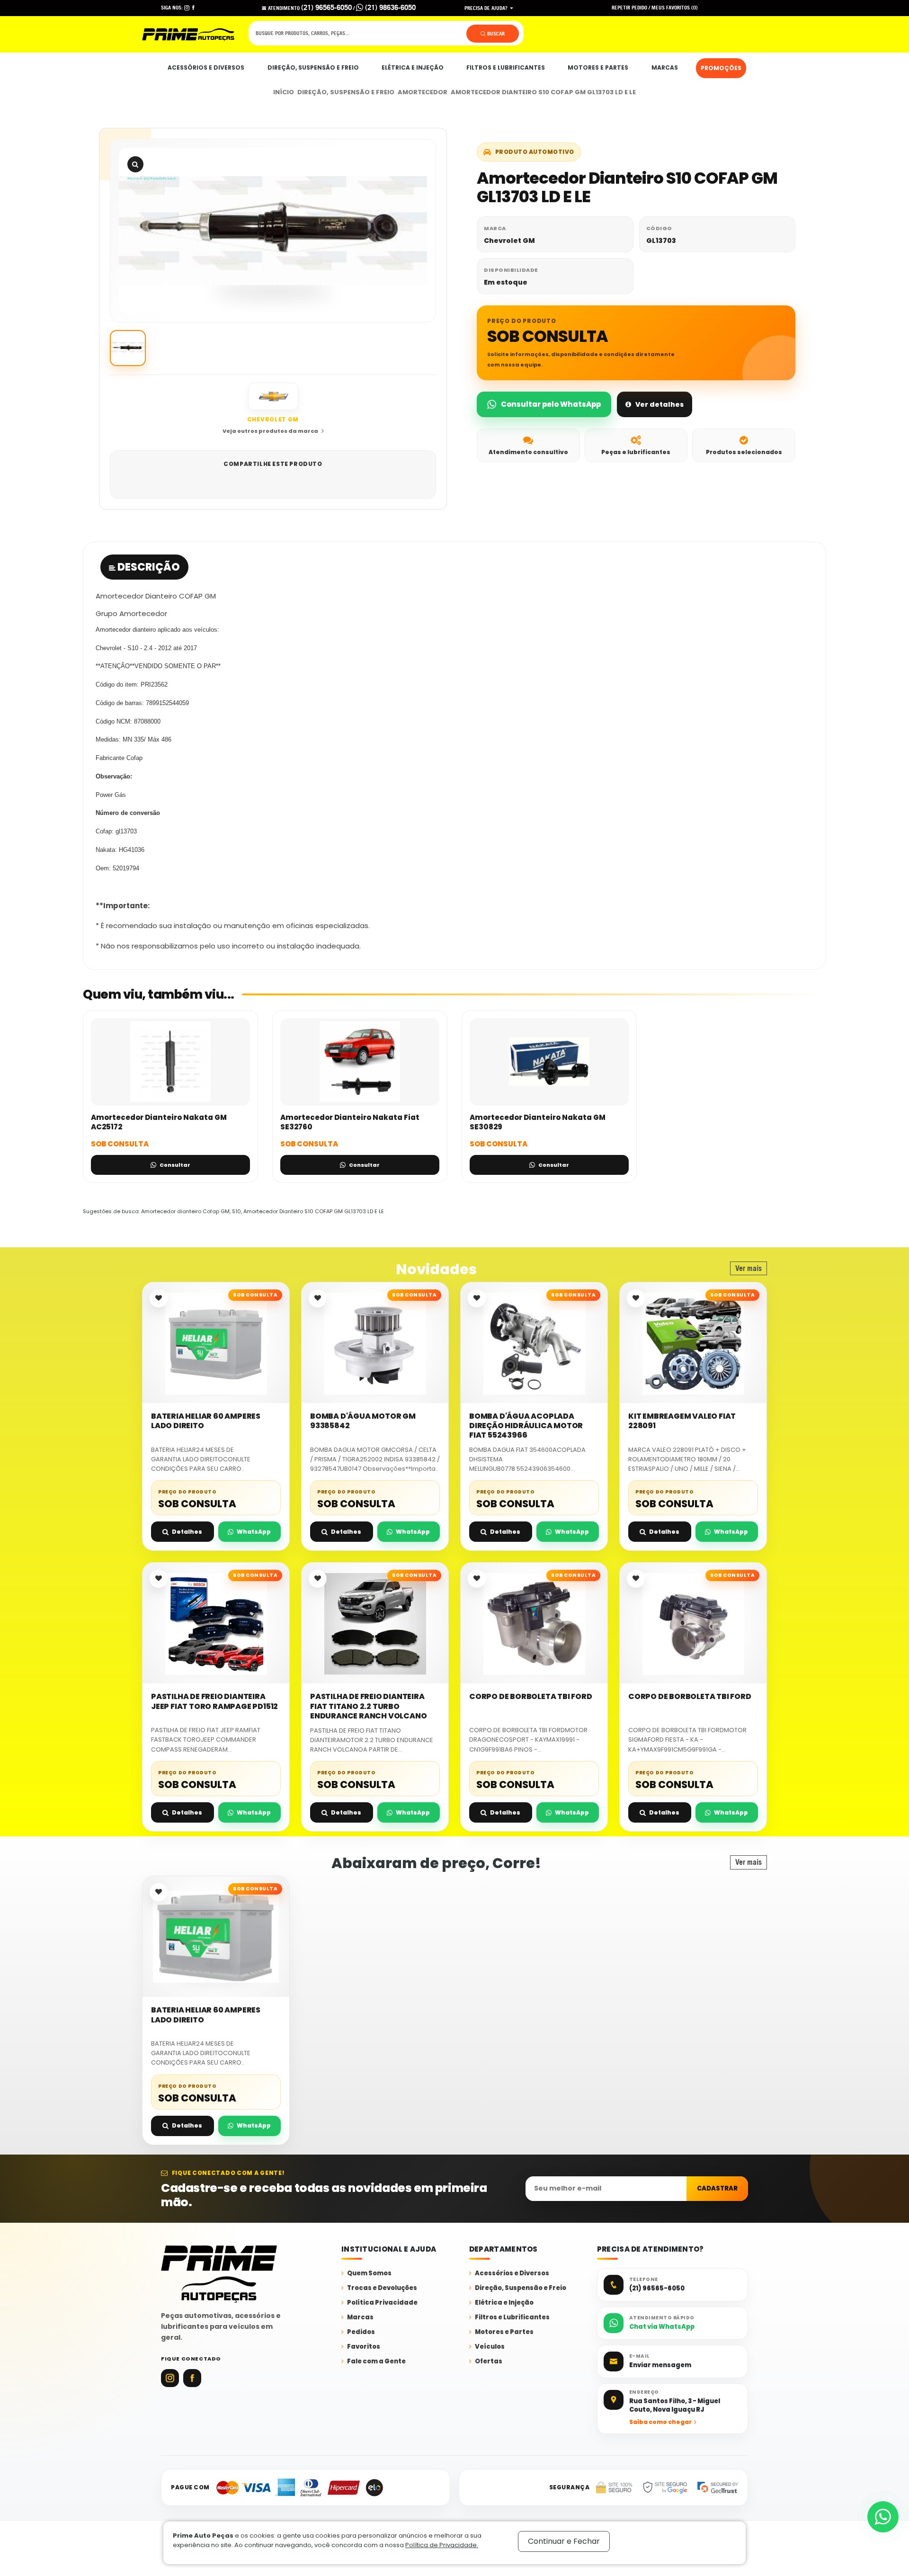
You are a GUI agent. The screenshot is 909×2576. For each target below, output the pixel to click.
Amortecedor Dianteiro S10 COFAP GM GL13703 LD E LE (543, 92)
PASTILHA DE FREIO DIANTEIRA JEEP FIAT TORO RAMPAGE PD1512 (214, 1702)
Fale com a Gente (376, 2362)
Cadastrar (717, 2188)
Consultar (175, 1165)
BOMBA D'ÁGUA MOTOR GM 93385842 (363, 1421)
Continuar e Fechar (564, 2541)
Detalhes (187, 1532)
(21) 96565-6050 (326, 7)
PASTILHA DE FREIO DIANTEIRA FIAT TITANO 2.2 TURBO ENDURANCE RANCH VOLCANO (368, 1706)
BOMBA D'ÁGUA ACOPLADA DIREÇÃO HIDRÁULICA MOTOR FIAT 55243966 (526, 1426)
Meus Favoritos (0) (675, 8)
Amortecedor (423, 92)
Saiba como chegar (660, 2422)
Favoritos (364, 2347)
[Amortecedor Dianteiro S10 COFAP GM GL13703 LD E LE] (273, 231)
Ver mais (749, 1268)
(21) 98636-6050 (389, 7)
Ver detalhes (659, 404)
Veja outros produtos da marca (270, 431)
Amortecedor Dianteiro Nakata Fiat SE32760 (350, 1122)
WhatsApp (254, 1532)
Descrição (148, 567)
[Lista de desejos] (159, 1298)
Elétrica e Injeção (413, 67)
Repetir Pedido (629, 8)
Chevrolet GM (509, 241)
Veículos (490, 2347)
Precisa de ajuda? (487, 8)
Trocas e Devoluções (382, 2288)
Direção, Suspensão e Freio (313, 67)
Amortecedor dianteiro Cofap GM (185, 1211)
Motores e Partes (598, 67)
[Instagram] (170, 2378)
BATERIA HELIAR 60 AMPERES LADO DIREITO (206, 1421)
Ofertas (489, 2362)
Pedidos (361, 2332)
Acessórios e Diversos (206, 67)
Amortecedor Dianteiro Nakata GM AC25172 (159, 1122)
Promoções (721, 68)
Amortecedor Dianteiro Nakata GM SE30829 (538, 1122)
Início (284, 92)
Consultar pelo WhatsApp (551, 404)
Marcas (665, 67)
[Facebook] (192, 2378)
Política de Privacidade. (442, 2545)
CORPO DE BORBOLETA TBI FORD (531, 1697)
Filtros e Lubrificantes (506, 67)
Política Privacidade (382, 2303)
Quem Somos (369, 2274)
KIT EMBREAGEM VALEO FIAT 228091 (682, 1421)
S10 (236, 1211)
